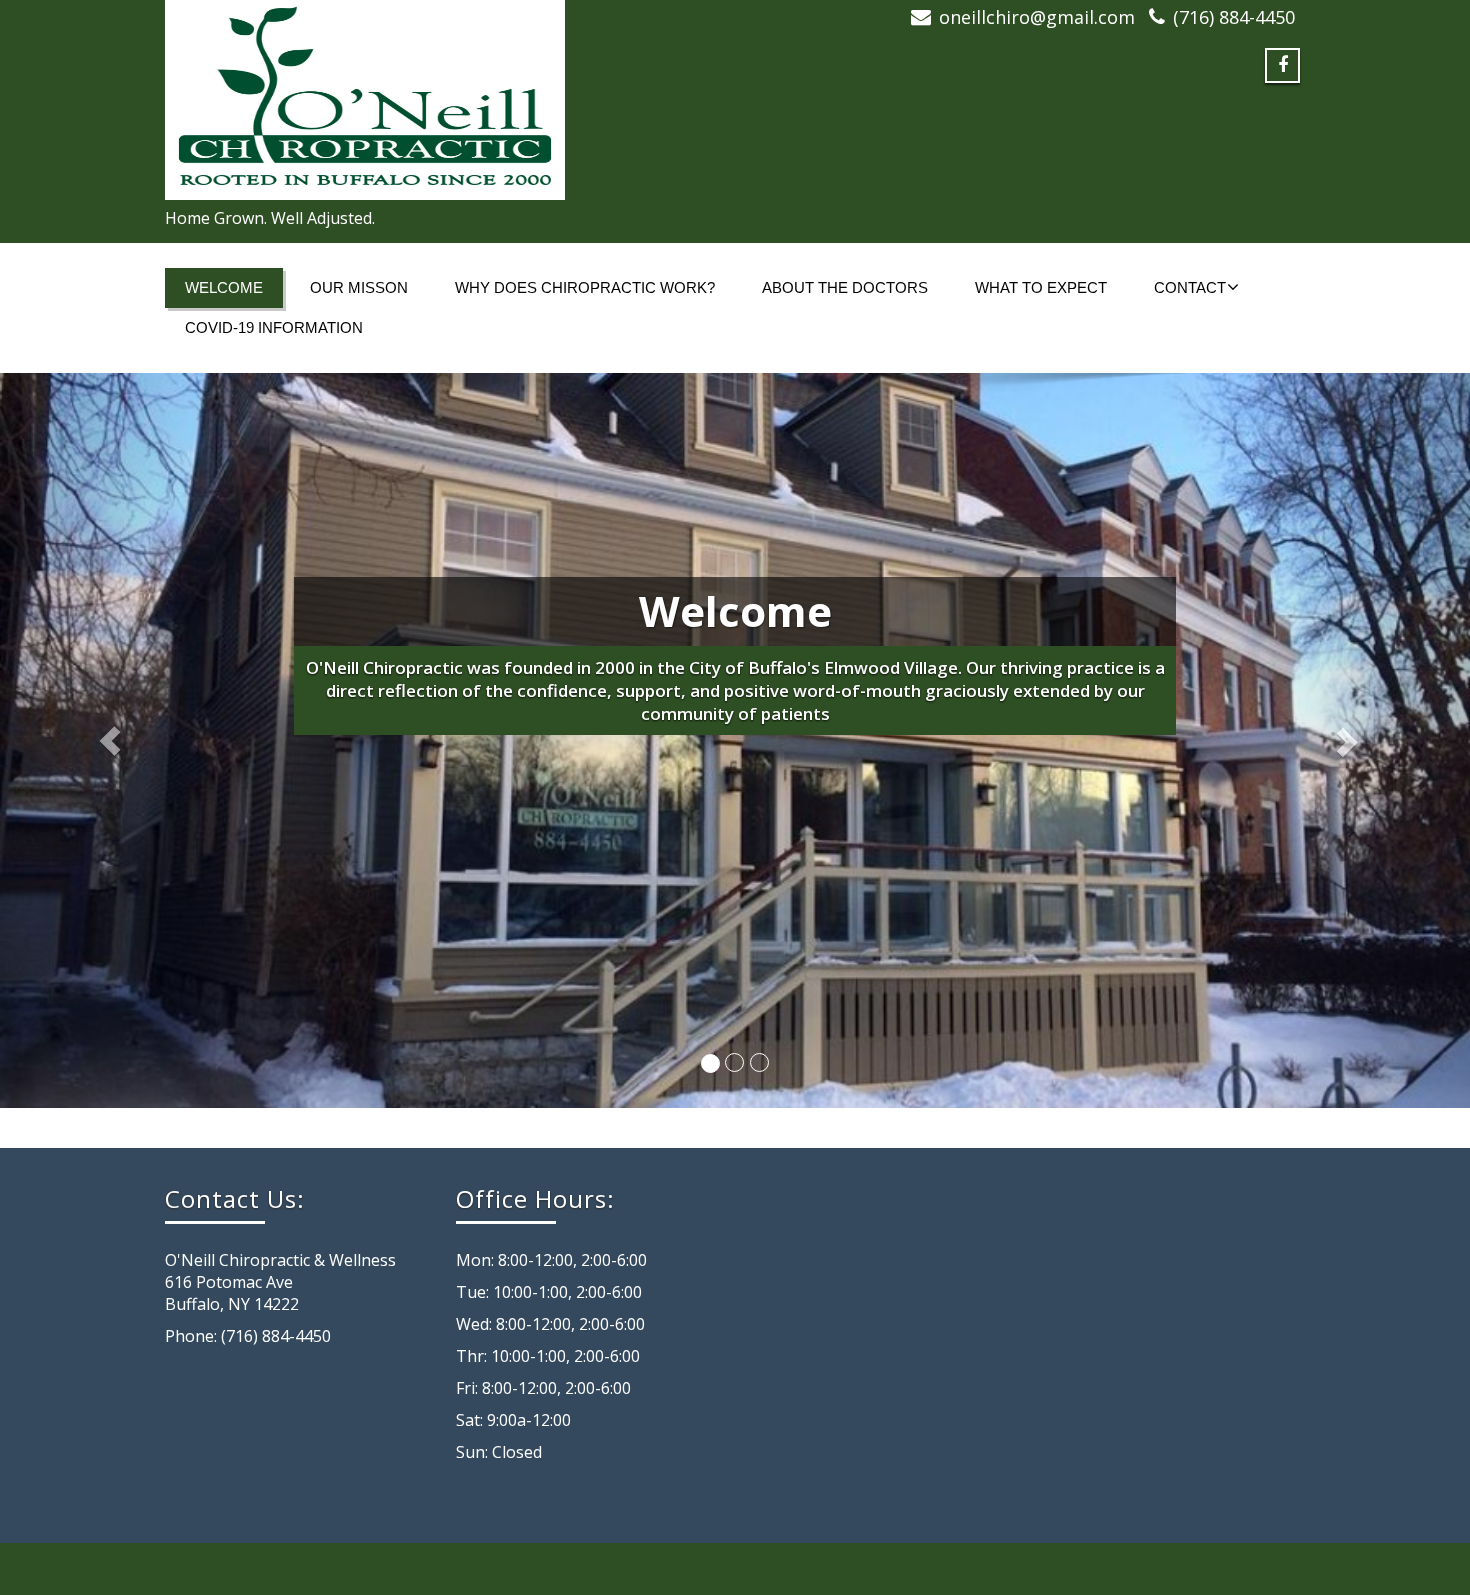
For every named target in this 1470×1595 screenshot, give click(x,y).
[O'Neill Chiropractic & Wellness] (442, 100)
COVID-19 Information (274, 327)
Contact (1190, 287)
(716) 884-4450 (1234, 17)
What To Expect (1041, 287)
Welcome (224, 287)
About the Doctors (845, 287)
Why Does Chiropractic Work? (585, 287)
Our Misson (359, 287)
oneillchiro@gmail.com (1037, 17)
